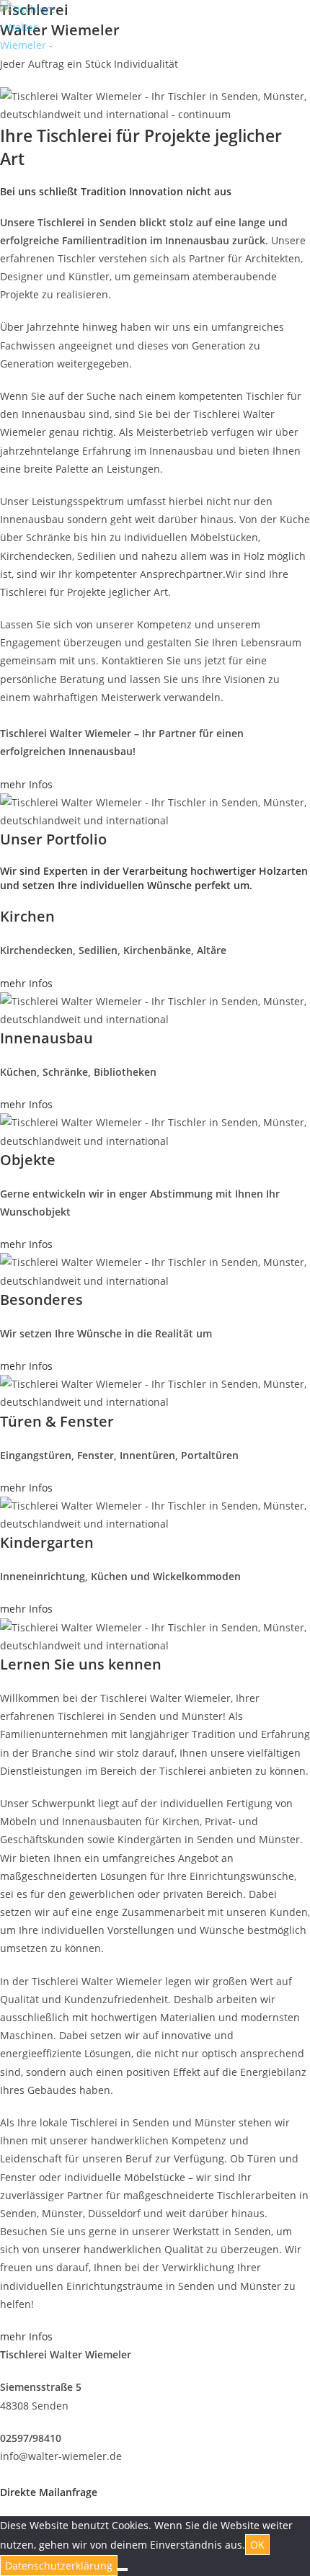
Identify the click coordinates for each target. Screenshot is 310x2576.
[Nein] (123, 2570)
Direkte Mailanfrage (49, 2492)
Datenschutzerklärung (59, 2566)
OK (257, 2545)
